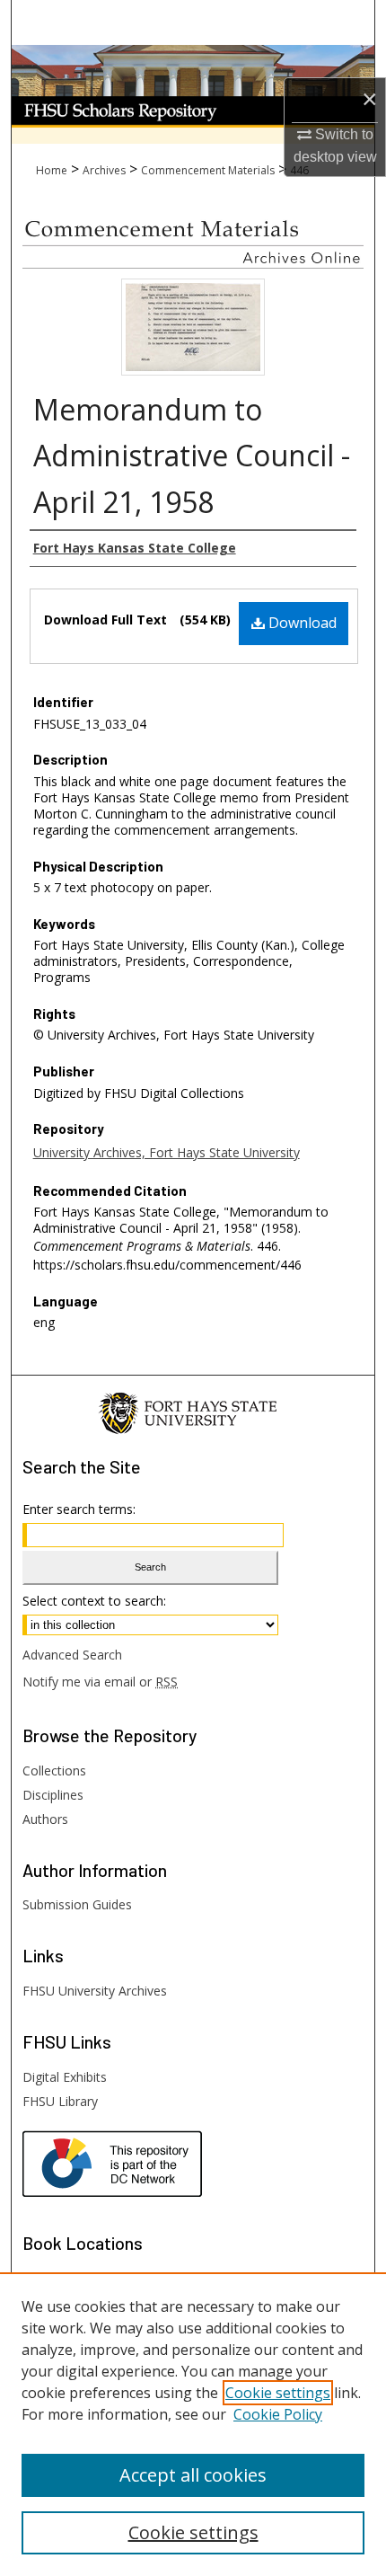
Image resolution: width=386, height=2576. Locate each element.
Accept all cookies (193, 2475)
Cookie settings (278, 2393)
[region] (193, 2424)
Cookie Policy (278, 2414)
